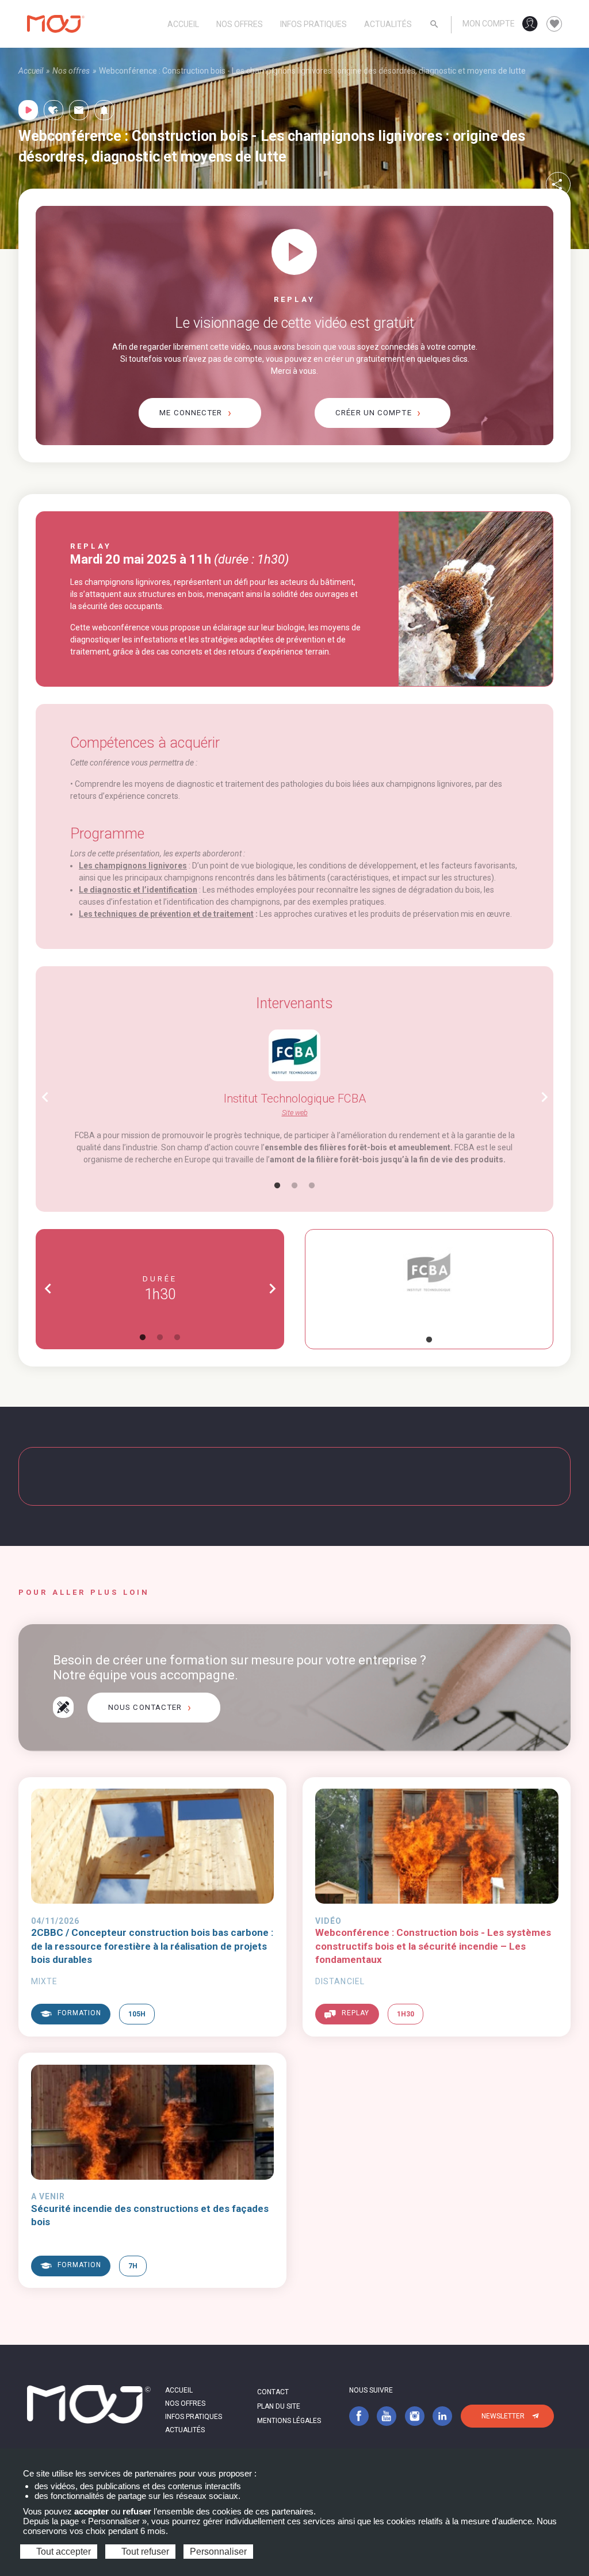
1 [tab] (277, 1186)
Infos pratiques (313, 24)
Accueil (183, 24)
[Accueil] (56, 24)
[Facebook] (359, 2416)
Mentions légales (289, 2421)
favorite (554, 24)
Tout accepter (62, 2552)
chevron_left (45, 1097)
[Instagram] (415, 2416)
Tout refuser (144, 2552)
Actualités (388, 24)
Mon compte (489, 24)
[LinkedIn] (442, 2416)
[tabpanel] (294, 1098)
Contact (273, 2392)
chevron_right (544, 1097)
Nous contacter (145, 1707)
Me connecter (191, 413)
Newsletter (503, 2416)
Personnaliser (218, 2552)
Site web (295, 1113)
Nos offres (240, 24)
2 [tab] (294, 1186)
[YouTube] (387, 2416)
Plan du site (279, 2406)
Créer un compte (374, 413)
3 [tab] (312, 1186)
